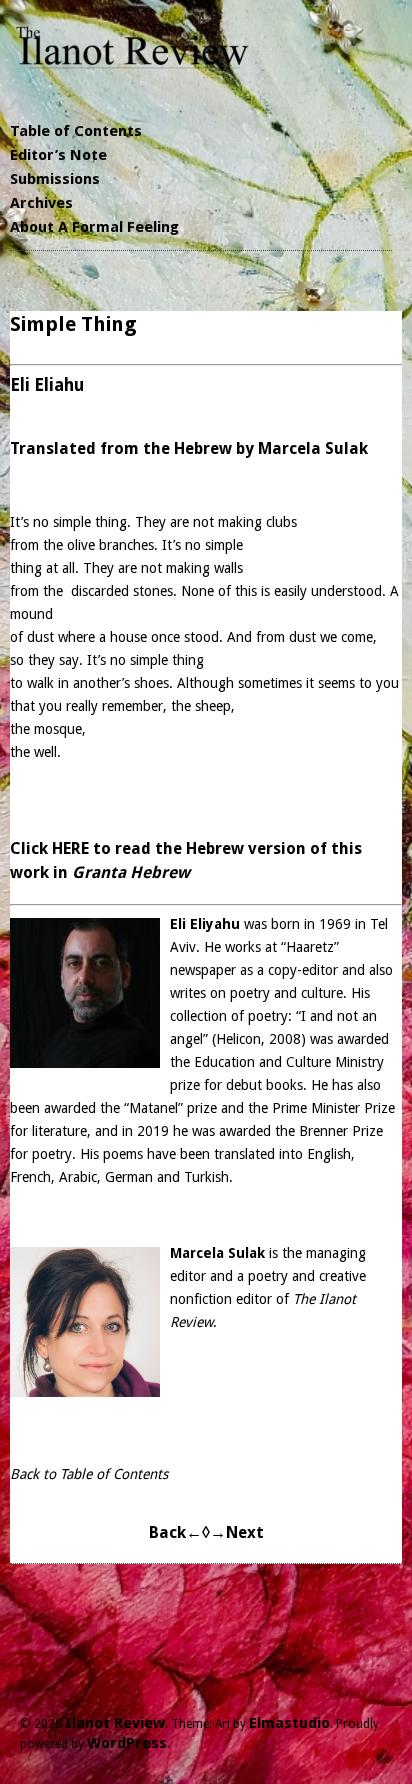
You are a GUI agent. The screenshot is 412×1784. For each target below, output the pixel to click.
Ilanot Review (115, 1723)
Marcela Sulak (217, 1253)
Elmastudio (289, 1723)
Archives (41, 203)
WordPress (127, 1743)
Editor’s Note (58, 155)
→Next (237, 1532)
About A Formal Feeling (94, 227)
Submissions (55, 179)
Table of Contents (76, 131)
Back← (175, 1532)
